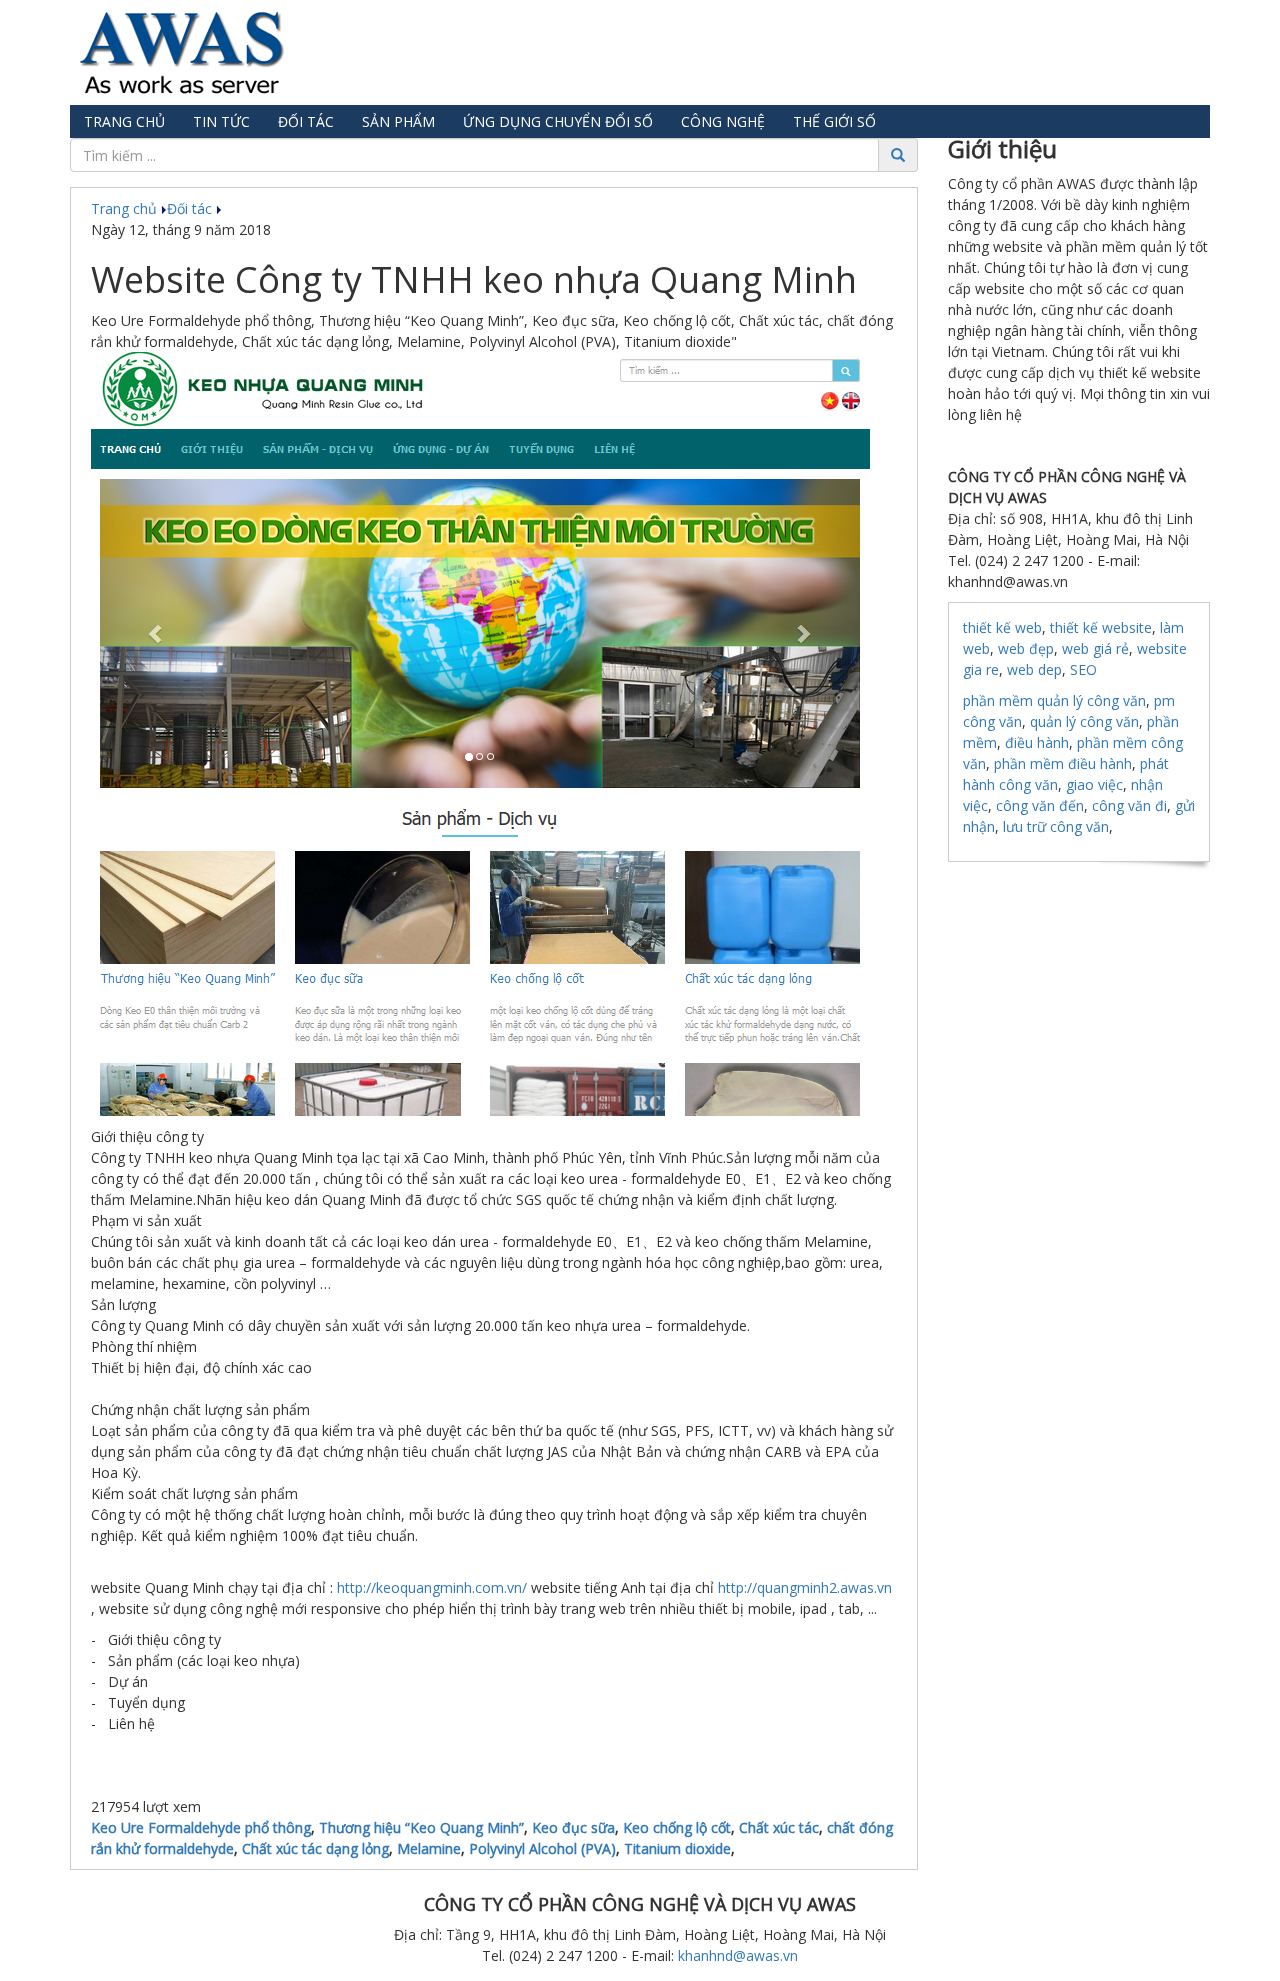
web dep (1034, 669)
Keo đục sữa (573, 1827)
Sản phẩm (398, 121)
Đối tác (306, 121)
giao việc (1094, 784)
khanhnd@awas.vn (738, 1955)
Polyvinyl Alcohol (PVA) (542, 1848)
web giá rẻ (1095, 648)
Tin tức (221, 121)
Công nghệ (723, 121)
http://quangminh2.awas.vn (805, 1587)
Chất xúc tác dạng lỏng (315, 1848)
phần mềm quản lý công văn (1054, 700)
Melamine (429, 1848)
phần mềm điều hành (1063, 763)
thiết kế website (1101, 627)
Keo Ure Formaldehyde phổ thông (201, 1827)
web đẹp (1026, 648)
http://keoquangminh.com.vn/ (432, 1587)
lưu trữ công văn (1056, 826)
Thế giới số (834, 121)
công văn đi (1129, 805)
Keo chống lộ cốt (677, 1827)
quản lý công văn (1084, 721)
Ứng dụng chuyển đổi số (558, 121)
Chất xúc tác (779, 1827)
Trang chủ (124, 121)
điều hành (1037, 742)
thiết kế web (1002, 627)
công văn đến (1040, 805)
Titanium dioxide (677, 1848)
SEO (1083, 669)
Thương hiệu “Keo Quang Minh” (421, 1827)
